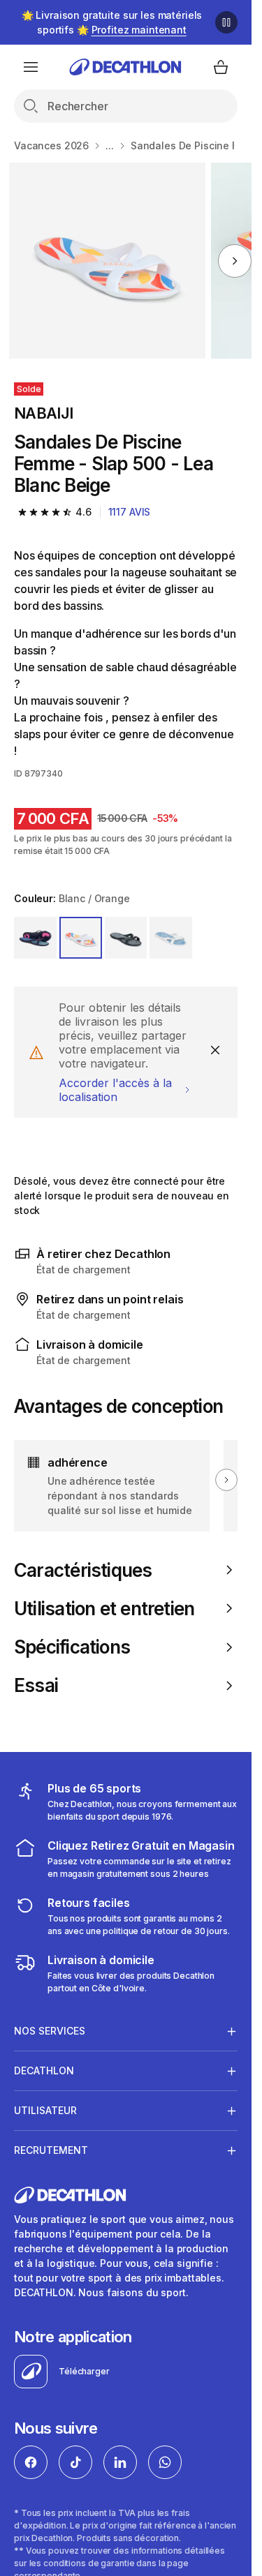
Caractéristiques (83, 1570)
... (110, 145)
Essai (36, 1685)
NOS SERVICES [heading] (50, 2031)
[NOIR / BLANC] (126, 938)
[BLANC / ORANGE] (81, 938)
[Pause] (226, 22)
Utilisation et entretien (104, 1609)
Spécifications (72, 1647)
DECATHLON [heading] (44, 2070)
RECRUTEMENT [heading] (51, 2150)
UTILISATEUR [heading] (45, 2110)
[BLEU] (35, 938)
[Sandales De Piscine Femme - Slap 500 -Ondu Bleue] (107, 261)
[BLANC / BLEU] (171, 938)
